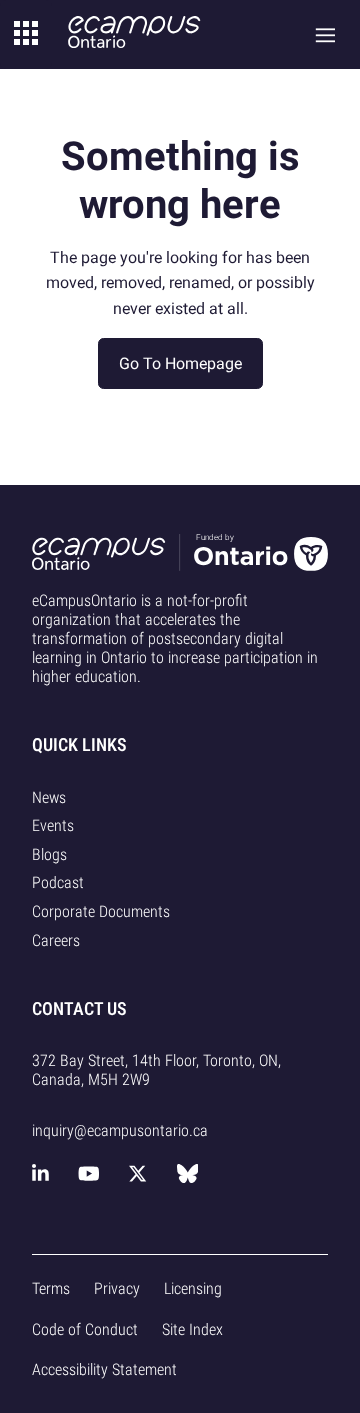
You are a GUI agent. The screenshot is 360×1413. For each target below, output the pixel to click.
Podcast (58, 882)
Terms (51, 1288)
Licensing (193, 1288)
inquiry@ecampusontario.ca (120, 1130)
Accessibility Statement (104, 1369)
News (49, 797)
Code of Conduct (85, 1329)
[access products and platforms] (26, 34)
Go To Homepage (180, 363)
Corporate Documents (101, 911)
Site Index (192, 1329)
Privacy (117, 1288)
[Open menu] (325, 34)
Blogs (49, 854)
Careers (56, 940)
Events (53, 825)
